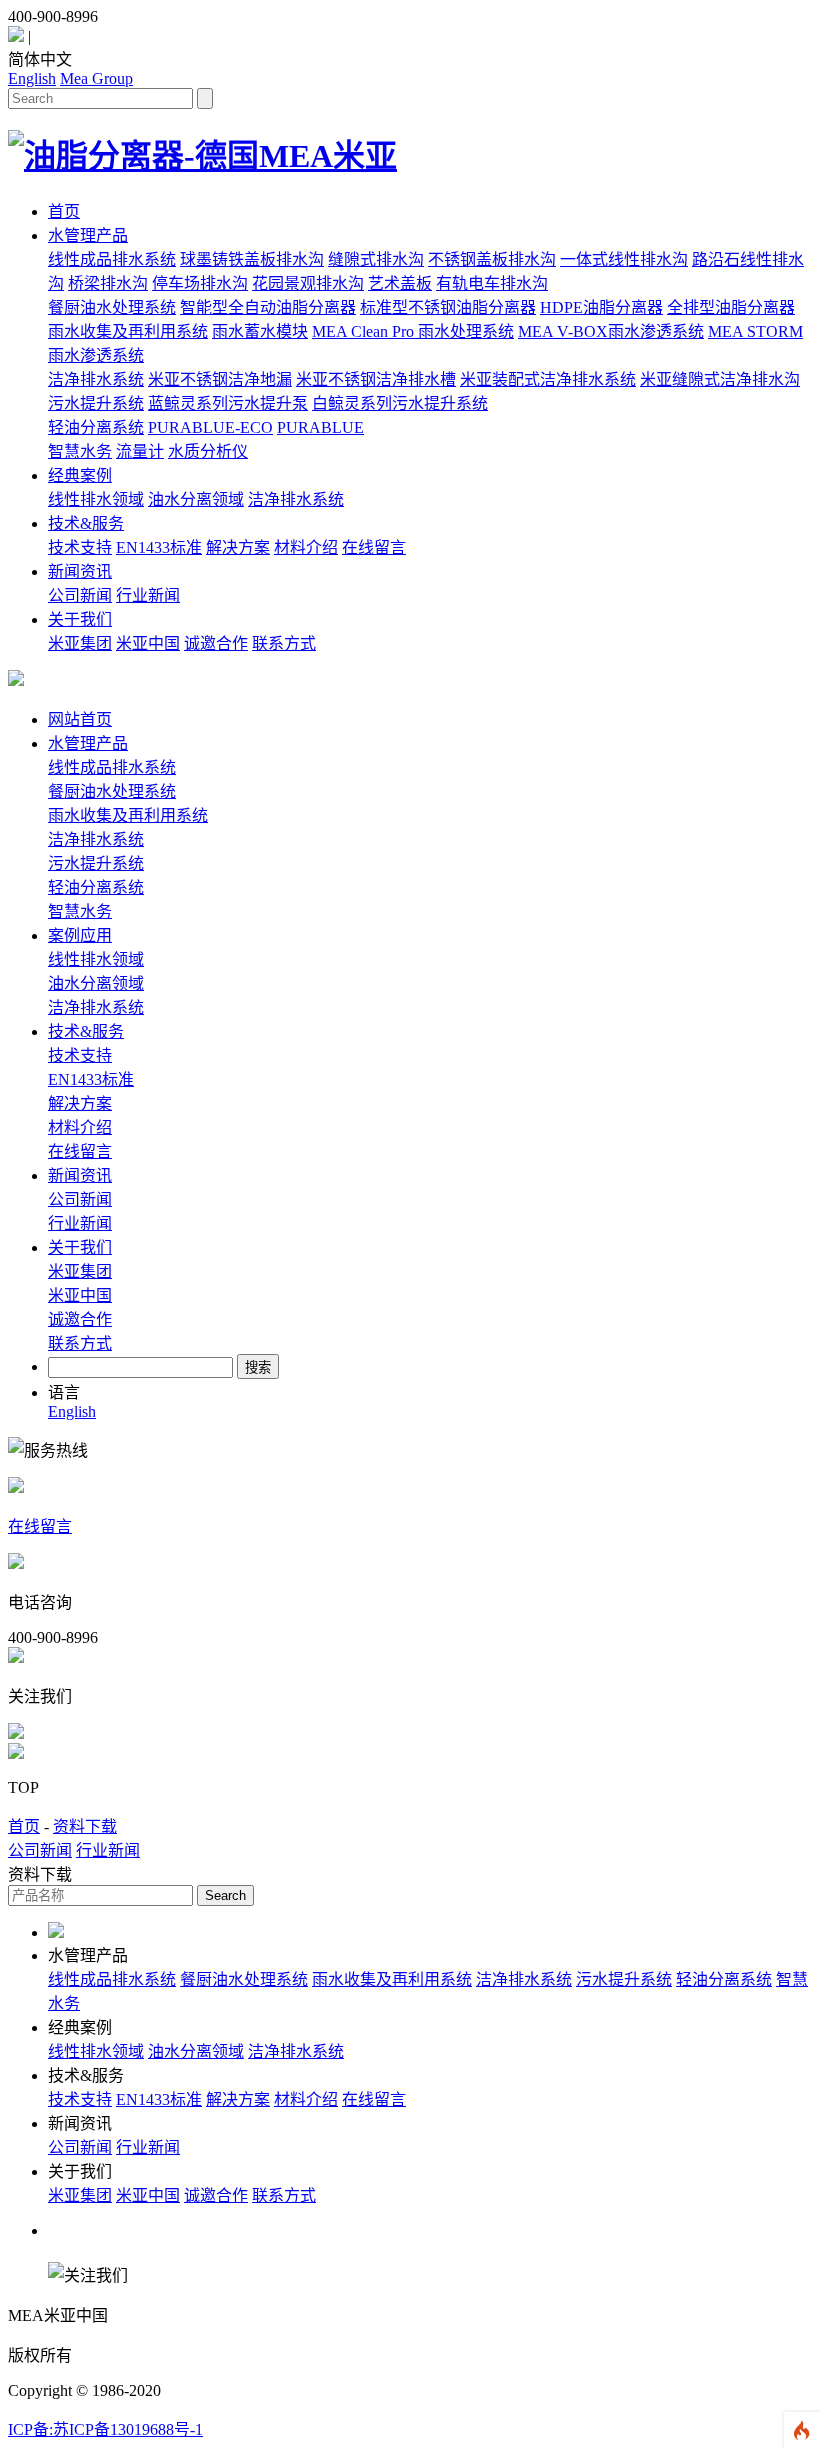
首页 (64, 211)
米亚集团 (80, 643)
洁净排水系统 (96, 379)
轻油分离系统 (96, 427)
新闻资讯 (80, 571)
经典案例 (80, 475)
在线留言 (374, 547)
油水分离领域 (196, 499)
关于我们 (80, 619)
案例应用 (80, 935)
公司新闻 (80, 595)
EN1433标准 (159, 547)
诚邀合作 (216, 643)
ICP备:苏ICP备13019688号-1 (105, 2429)
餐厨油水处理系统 (112, 307)
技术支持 (80, 547)
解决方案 (238, 547)
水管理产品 (88, 235)
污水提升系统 (96, 403)
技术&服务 (86, 523)
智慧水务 (80, 451)
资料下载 (85, 1826)
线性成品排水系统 (112, 259)
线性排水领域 (96, 499)
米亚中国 (148, 643)
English (32, 78)
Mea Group (96, 78)
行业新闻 (148, 595)
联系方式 (284, 643)
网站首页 (80, 719)
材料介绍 (306, 547)
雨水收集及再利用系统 (128, 331)
